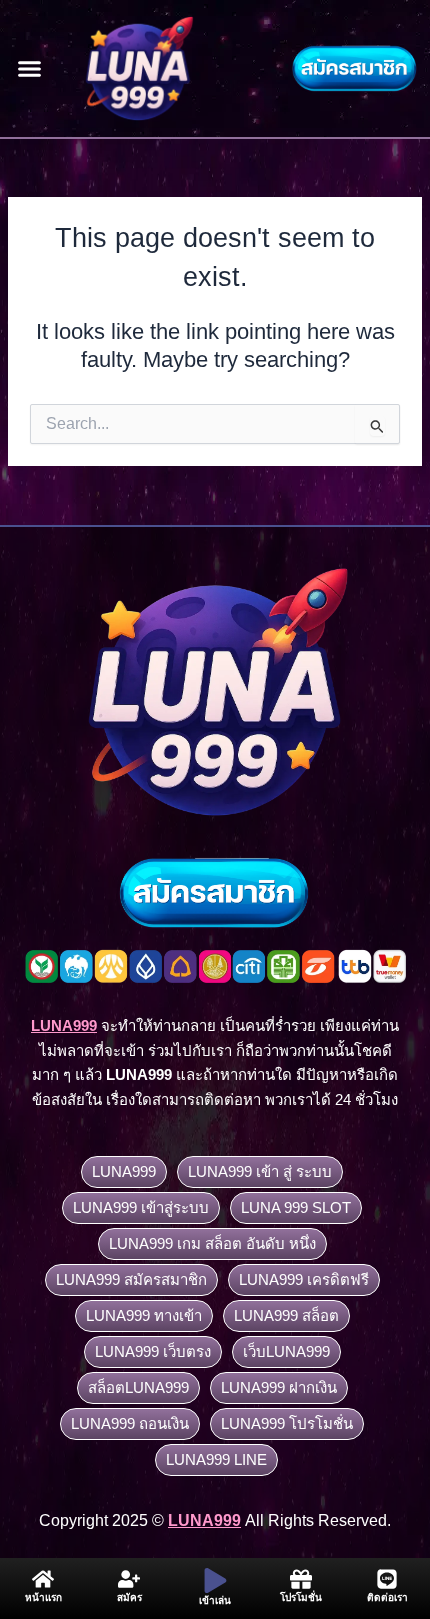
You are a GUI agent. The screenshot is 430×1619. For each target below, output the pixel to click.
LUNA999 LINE (216, 1459)
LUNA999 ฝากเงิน (279, 1387)
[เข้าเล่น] (215, 1580)
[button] (30, 69)
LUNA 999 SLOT (296, 1207)
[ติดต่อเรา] (387, 1579)
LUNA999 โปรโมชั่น (287, 1423)
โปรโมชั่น (301, 1597)
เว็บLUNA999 (286, 1351)
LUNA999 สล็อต (286, 1315)
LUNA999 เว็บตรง (153, 1351)
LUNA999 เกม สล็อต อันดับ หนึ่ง (212, 1243)
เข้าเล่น (215, 1600)
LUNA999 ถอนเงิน (130, 1423)
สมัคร (129, 1597)
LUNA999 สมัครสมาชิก (131, 1279)
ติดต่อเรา (387, 1597)
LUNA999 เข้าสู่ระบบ (141, 1207)
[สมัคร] (129, 1579)
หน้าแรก (43, 1597)
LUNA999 (124, 1171)
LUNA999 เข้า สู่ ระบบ (260, 1171)
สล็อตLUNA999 (138, 1387)
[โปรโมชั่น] (301, 1579)
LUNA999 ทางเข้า (144, 1315)
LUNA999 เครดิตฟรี (304, 1279)
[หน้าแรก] (43, 1579)
